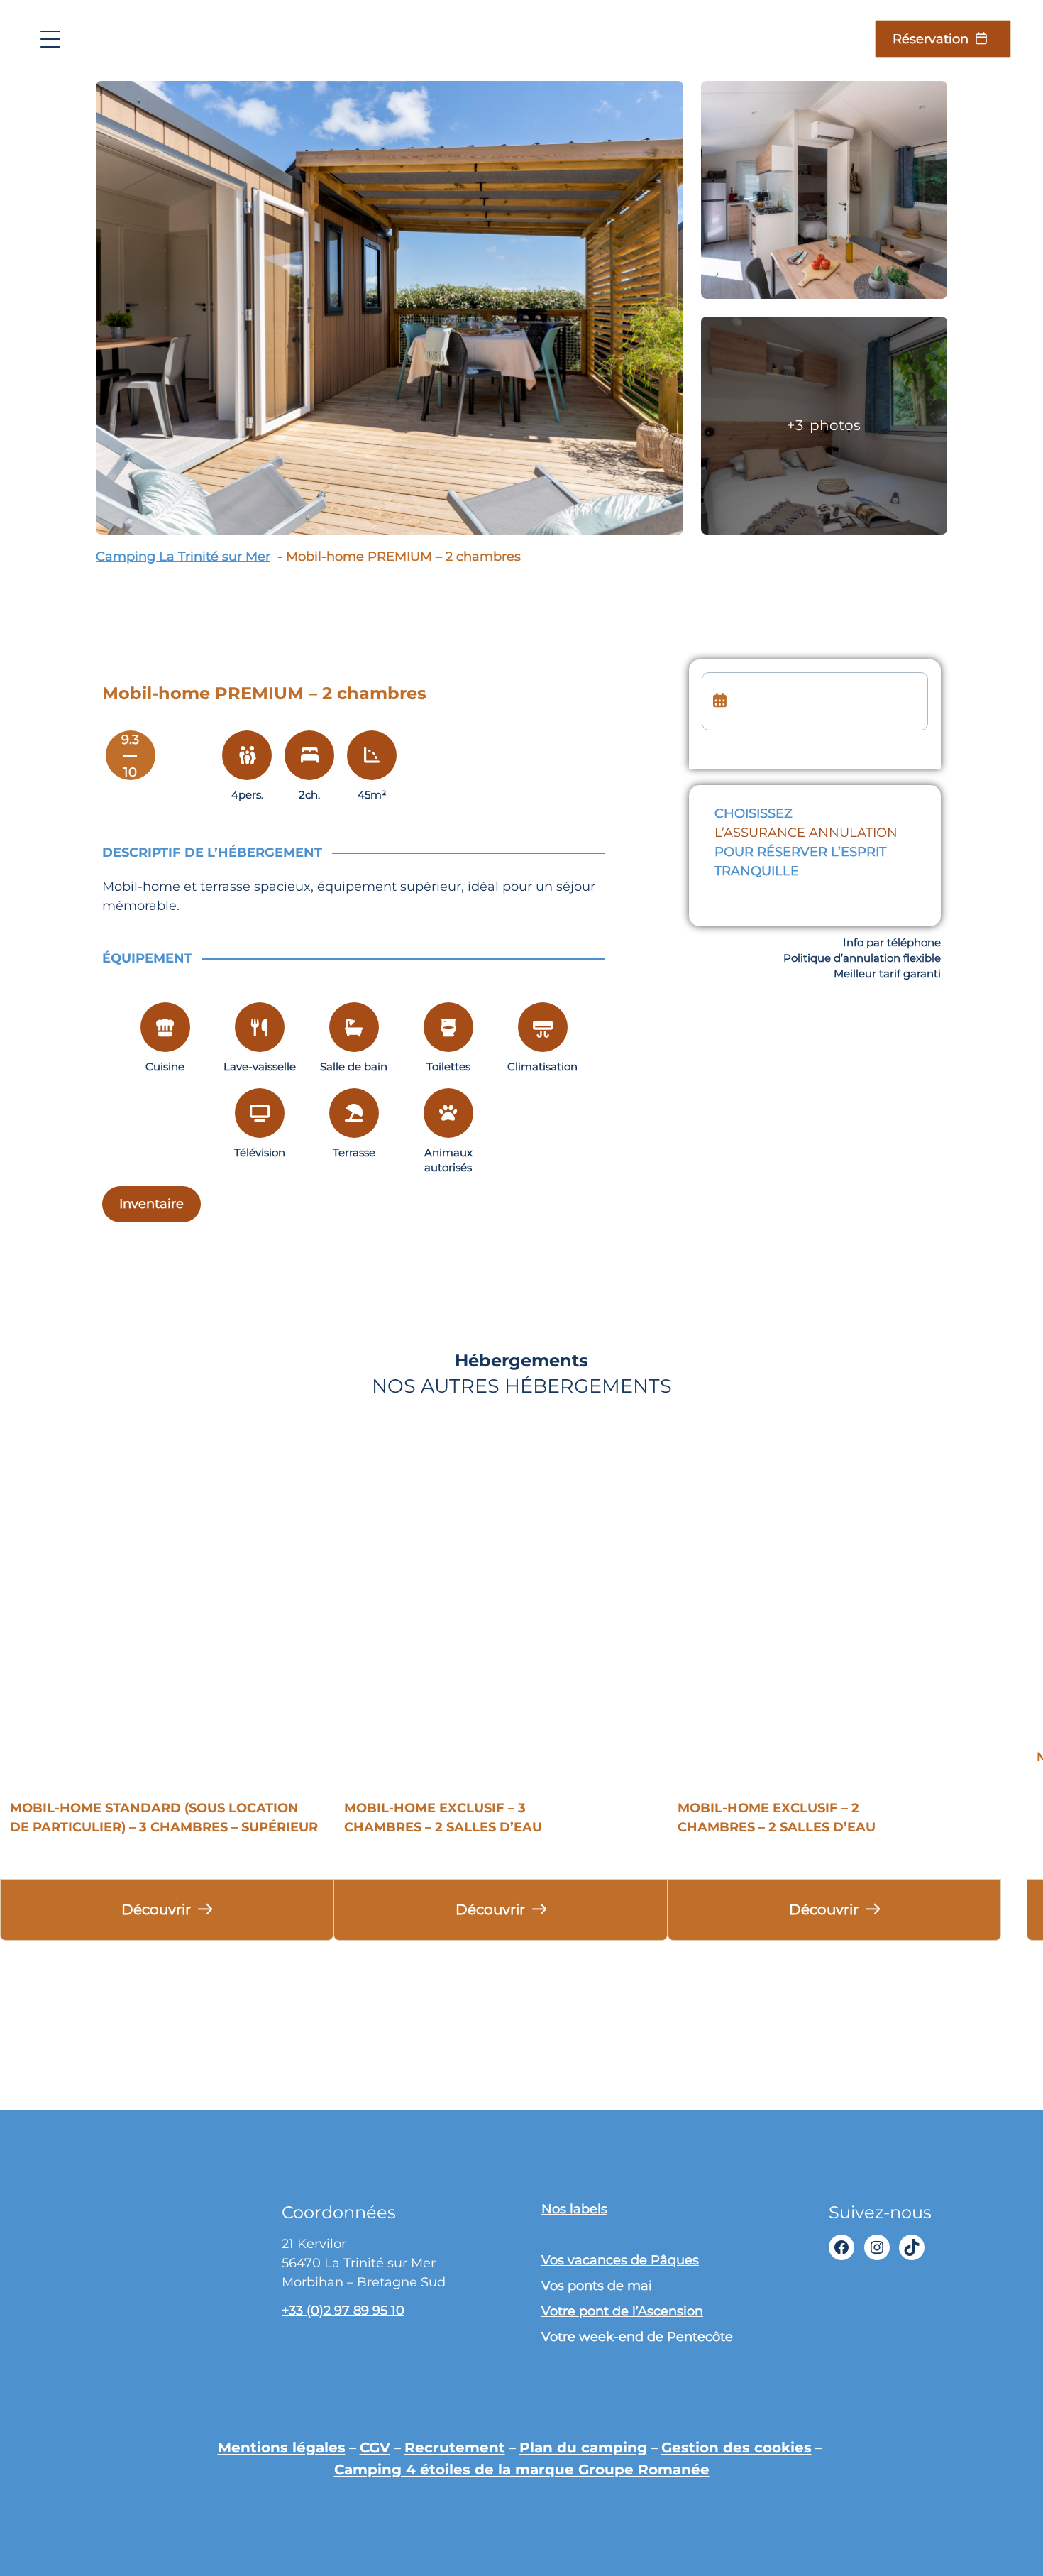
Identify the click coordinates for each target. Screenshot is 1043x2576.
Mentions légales (282, 2447)
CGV (375, 2447)
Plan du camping (583, 2447)
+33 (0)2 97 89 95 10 (343, 2311)
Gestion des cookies (736, 2447)
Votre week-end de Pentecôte (637, 2337)
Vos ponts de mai (597, 2286)
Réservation (931, 39)
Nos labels (574, 2209)
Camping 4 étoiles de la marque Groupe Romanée (522, 2469)
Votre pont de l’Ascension (622, 2311)
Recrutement (455, 2447)
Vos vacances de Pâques (620, 2260)
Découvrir (156, 1909)
